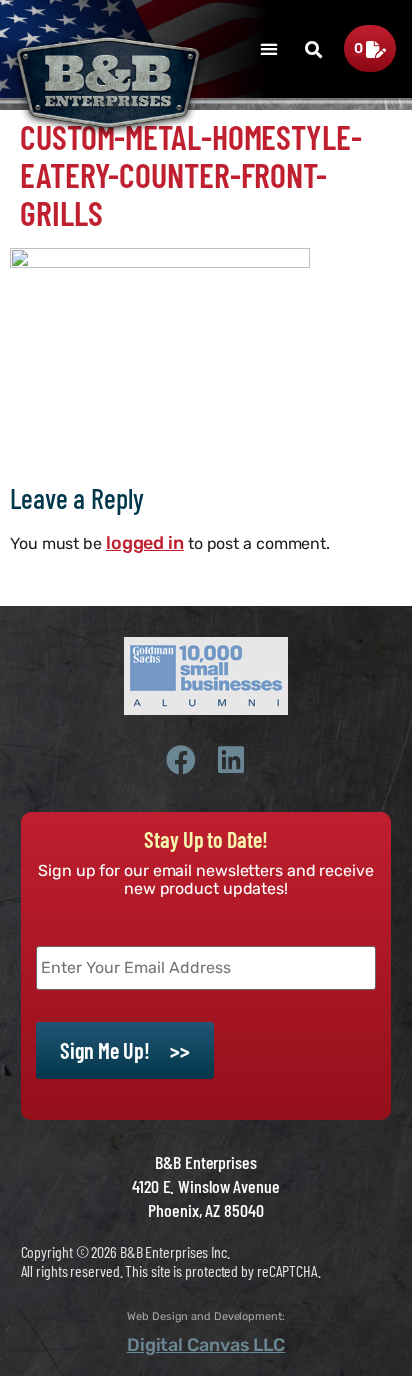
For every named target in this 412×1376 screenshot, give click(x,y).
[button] (268, 48)
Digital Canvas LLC (206, 1345)
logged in (145, 543)
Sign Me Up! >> (125, 1050)
